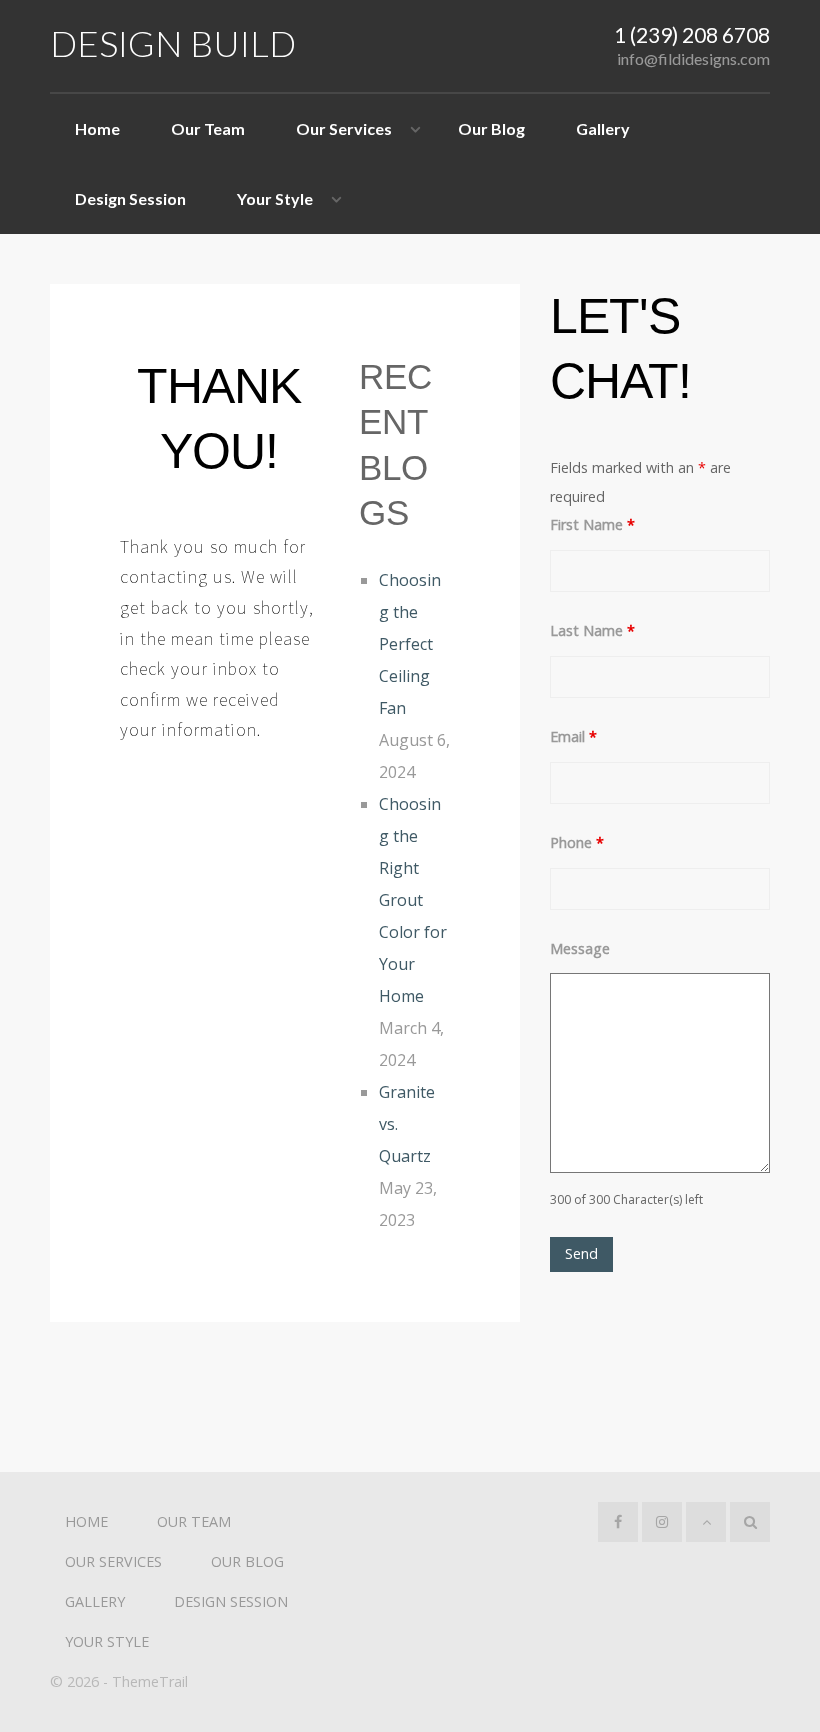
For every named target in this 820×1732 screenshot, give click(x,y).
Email (573, 736)
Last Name (592, 630)
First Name (592, 524)
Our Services (344, 128)
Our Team (208, 128)
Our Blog (491, 128)
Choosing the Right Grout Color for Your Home (413, 900)
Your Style (275, 198)
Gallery (603, 128)
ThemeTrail (150, 1681)
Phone (577, 842)
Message (580, 948)
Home (97, 128)
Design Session (130, 198)
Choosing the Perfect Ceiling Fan (410, 644)
